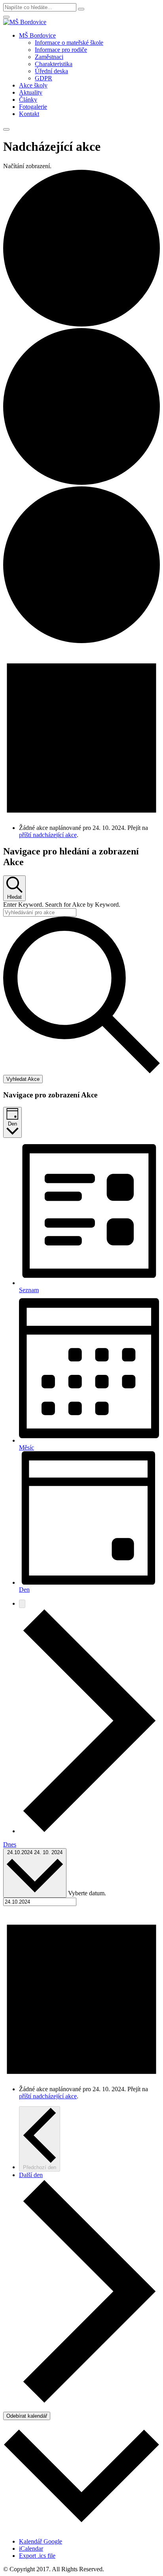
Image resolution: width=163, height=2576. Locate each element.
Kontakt (29, 114)
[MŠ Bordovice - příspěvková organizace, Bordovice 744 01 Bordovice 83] (25, 22)
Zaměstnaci (49, 57)
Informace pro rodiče (61, 50)
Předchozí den (40, 2167)
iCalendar (31, 2548)
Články (28, 100)
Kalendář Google (41, 2541)
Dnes (10, 1844)
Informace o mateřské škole (69, 43)
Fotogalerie (33, 107)
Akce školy (33, 85)
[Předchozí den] (22, 1604)
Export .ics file (37, 2556)
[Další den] (89, 1831)
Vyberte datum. (87, 1893)
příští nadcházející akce (48, 835)
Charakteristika (54, 64)
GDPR (44, 78)
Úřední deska (51, 71)
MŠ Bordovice (37, 35)
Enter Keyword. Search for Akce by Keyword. (62, 905)
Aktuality (31, 92)
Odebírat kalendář (27, 2416)
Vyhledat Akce (23, 1079)
